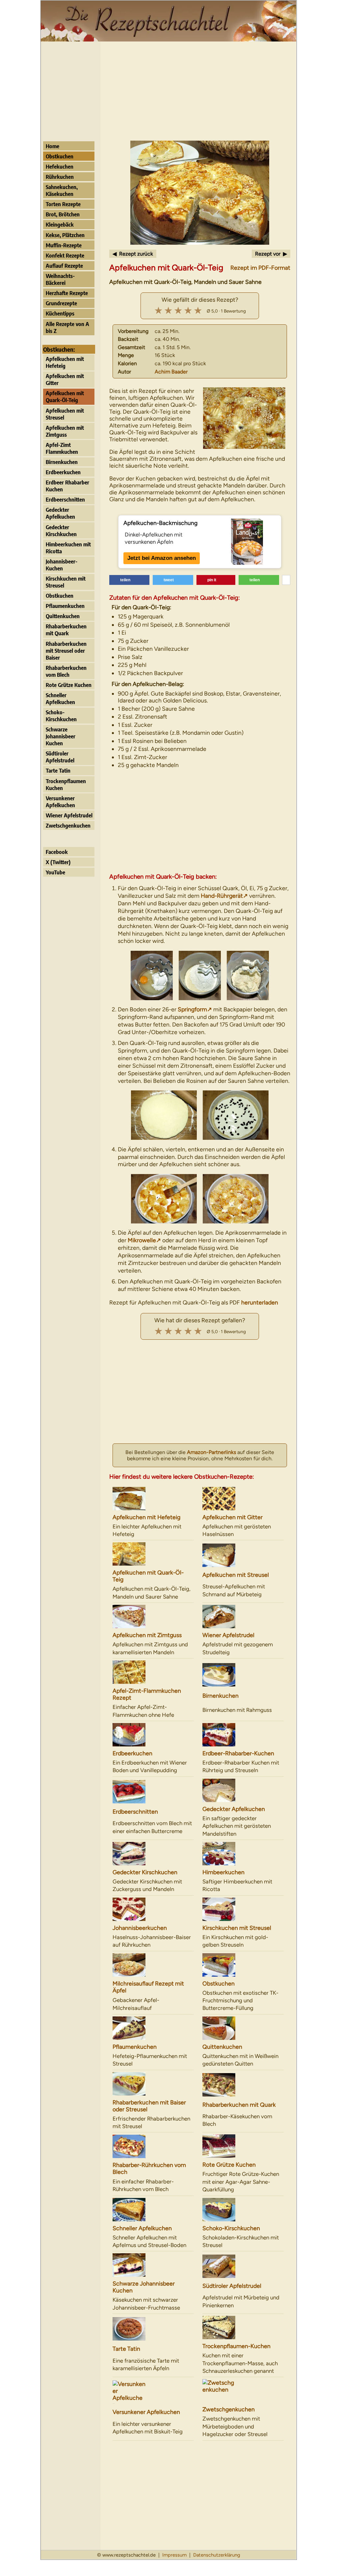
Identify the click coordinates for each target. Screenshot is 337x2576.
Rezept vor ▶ (271, 254)
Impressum (174, 2555)
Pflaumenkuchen (65, 606)
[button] (130, 580)
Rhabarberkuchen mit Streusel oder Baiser (66, 651)
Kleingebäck (60, 224)
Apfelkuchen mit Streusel (65, 414)
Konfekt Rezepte (65, 255)
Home (52, 146)
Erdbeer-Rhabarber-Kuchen (238, 1753)
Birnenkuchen (62, 462)
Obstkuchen (60, 156)
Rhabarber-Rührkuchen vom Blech (149, 2168)
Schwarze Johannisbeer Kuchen (61, 736)
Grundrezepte (61, 303)
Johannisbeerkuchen (140, 1928)
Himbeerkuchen (223, 1872)
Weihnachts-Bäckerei (60, 279)
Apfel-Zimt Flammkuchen (62, 448)
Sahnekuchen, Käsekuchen (62, 190)
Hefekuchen (60, 166)
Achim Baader (171, 372)
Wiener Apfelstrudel (69, 815)
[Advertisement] (168, 91)
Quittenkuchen (63, 616)
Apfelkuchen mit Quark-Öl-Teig (65, 397)
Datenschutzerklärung (217, 2555)
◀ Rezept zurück (133, 254)
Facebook (57, 852)
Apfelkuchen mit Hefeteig (65, 362)
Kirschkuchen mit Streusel (66, 582)
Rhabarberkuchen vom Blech (66, 671)
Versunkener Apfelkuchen (60, 802)
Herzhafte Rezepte (67, 293)
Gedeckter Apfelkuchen (60, 513)
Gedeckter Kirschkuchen (61, 531)
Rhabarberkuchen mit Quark (66, 630)
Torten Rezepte (63, 204)
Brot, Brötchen (63, 214)
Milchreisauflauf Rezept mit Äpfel (148, 1987)
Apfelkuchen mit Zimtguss (65, 431)
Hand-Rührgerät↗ (224, 896)
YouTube (55, 872)
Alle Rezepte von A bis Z (67, 327)
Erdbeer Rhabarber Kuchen (67, 486)
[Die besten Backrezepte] (168, 39)
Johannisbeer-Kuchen (62, 565)
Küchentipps (60, 313)
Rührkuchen (60, 177)
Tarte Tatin (58, 770)
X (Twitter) (58, 862)
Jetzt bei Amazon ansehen (162, 558)
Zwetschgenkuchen (68, 825)
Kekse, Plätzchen (65, 235)
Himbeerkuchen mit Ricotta (68, 548)
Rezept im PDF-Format (260, 268)
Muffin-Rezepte (64, 245)
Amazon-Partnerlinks (211, 1452)
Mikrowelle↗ (144, 1240)
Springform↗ (195, 1009)
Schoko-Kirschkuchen (61, 716)
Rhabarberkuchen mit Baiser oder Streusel (149, 2106)
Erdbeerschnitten (65, 499)
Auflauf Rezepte (64, 266)
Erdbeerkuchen (63, 472)
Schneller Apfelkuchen (60, 699)
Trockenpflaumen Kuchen (66, 784)
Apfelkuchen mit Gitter (65, 379)
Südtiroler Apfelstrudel (60, 757)
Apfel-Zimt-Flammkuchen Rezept (147, 1694)
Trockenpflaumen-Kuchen (236, 2346)
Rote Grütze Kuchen (69, 685)
